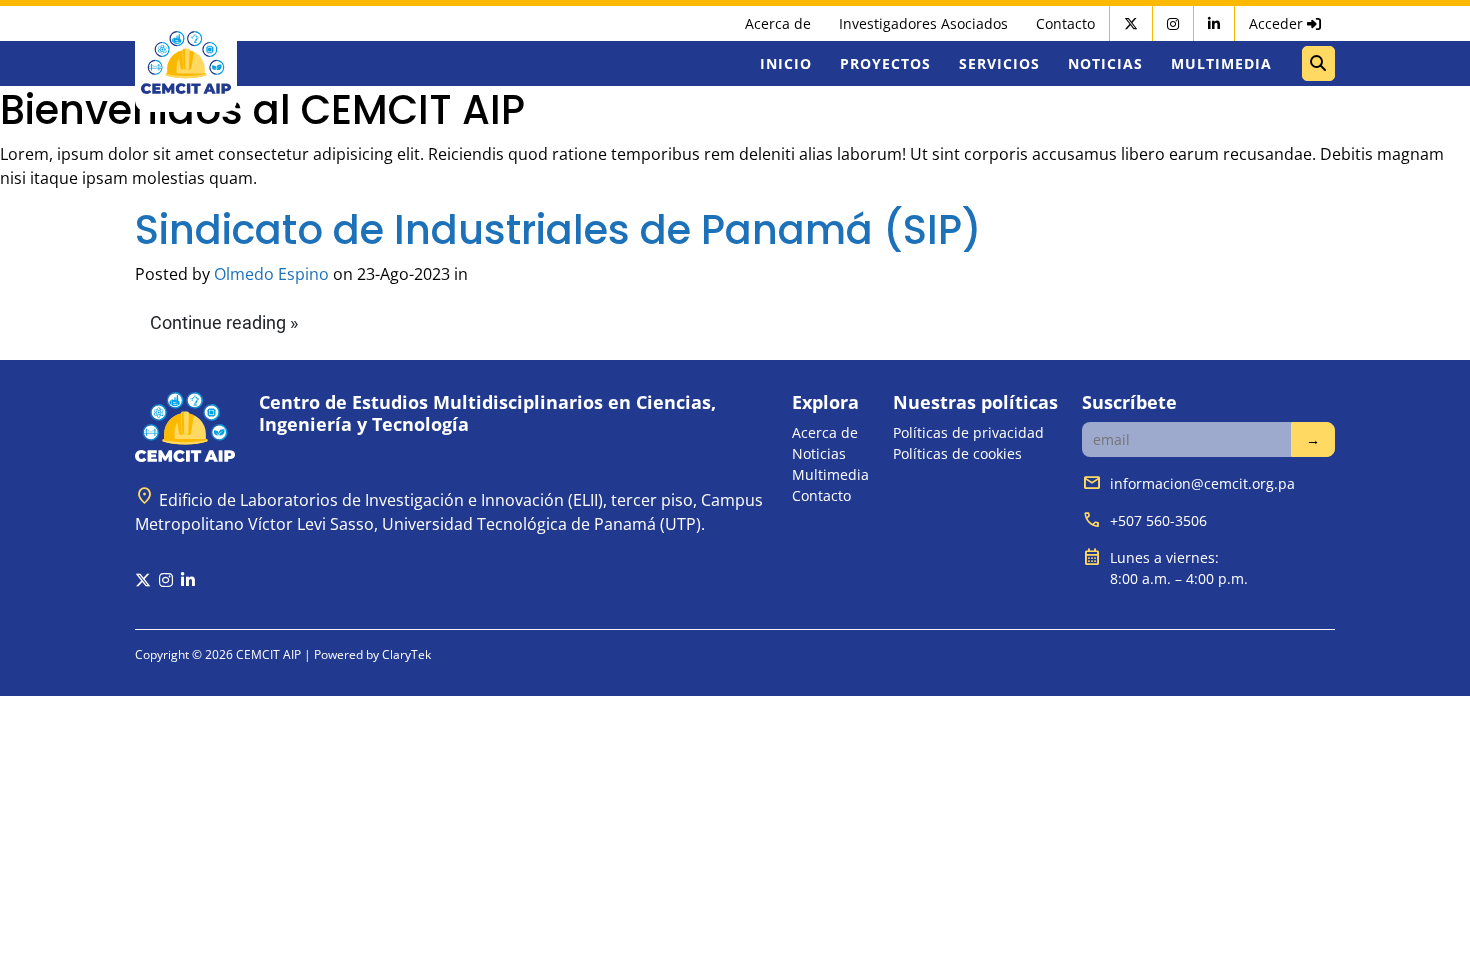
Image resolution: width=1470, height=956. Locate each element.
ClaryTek (406, 654)
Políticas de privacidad (968, 432)
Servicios (999, 63)
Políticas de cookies (957, 453)
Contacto (1065, 23)
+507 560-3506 (1158, 520)
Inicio (786, 63)
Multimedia (1221, 63)
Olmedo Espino (271, 274)
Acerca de (778, 23)
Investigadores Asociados (923, 23)
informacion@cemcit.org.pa (1202, 483)
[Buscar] (1318, 63)
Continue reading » (224, 322)
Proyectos (885, 63)
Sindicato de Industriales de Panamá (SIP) (558, 230)
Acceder (1278, 23)
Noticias (1105, 63)
